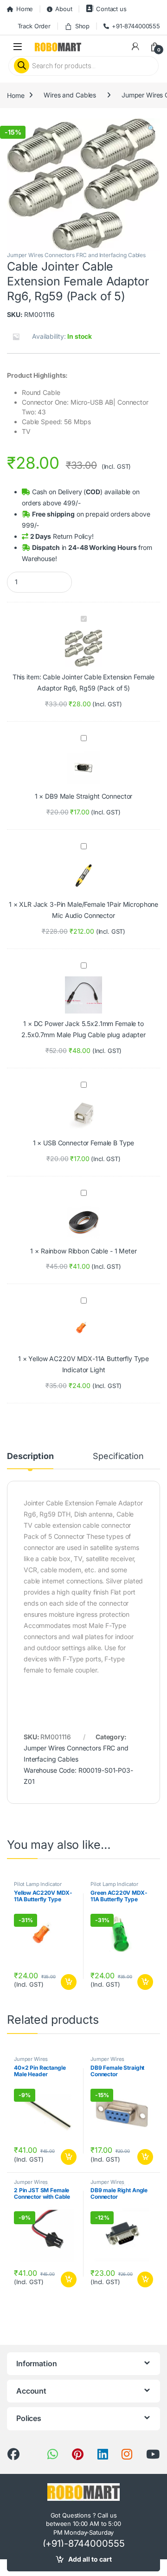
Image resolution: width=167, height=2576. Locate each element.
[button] (151, 129)
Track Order (34, 26)
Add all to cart (90, 2559)
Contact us (111, 9)
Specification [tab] (118, 1456)
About (64, 9)
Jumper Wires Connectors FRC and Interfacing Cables (76, 255)
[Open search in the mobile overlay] (83, 66)
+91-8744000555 (136, 26)
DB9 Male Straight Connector (89, 796)
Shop (82, 26)
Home (25, 9)
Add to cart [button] (69, 1982)
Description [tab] (30, 1456)
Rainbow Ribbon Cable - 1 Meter (89, 1251)
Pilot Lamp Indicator (38, 1884)
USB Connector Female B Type (89, 1143)
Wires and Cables (70, 95)
